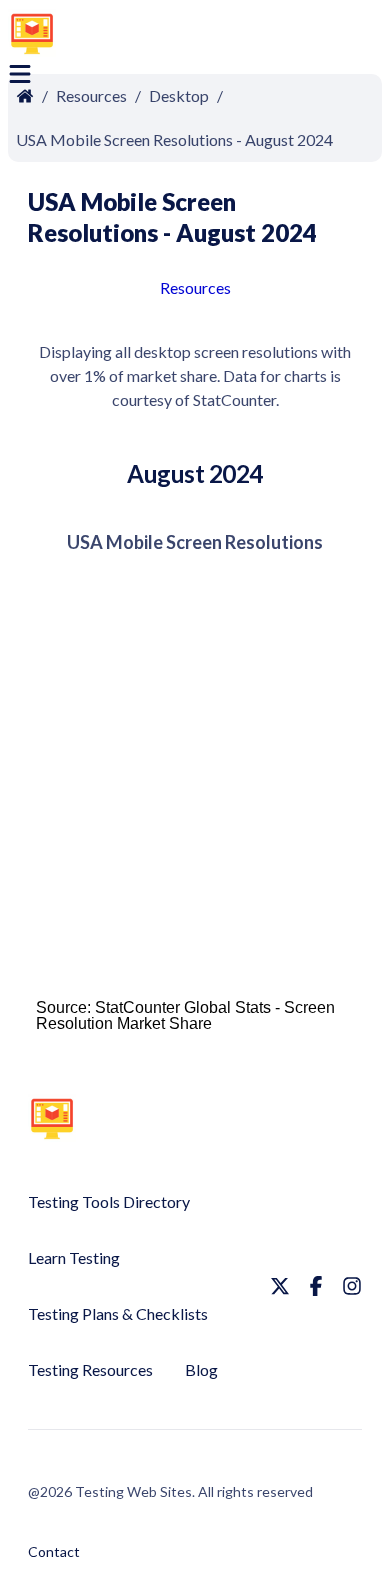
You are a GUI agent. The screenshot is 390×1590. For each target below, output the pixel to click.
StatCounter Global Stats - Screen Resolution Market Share (185, 1015)
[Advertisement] (236, 37)
